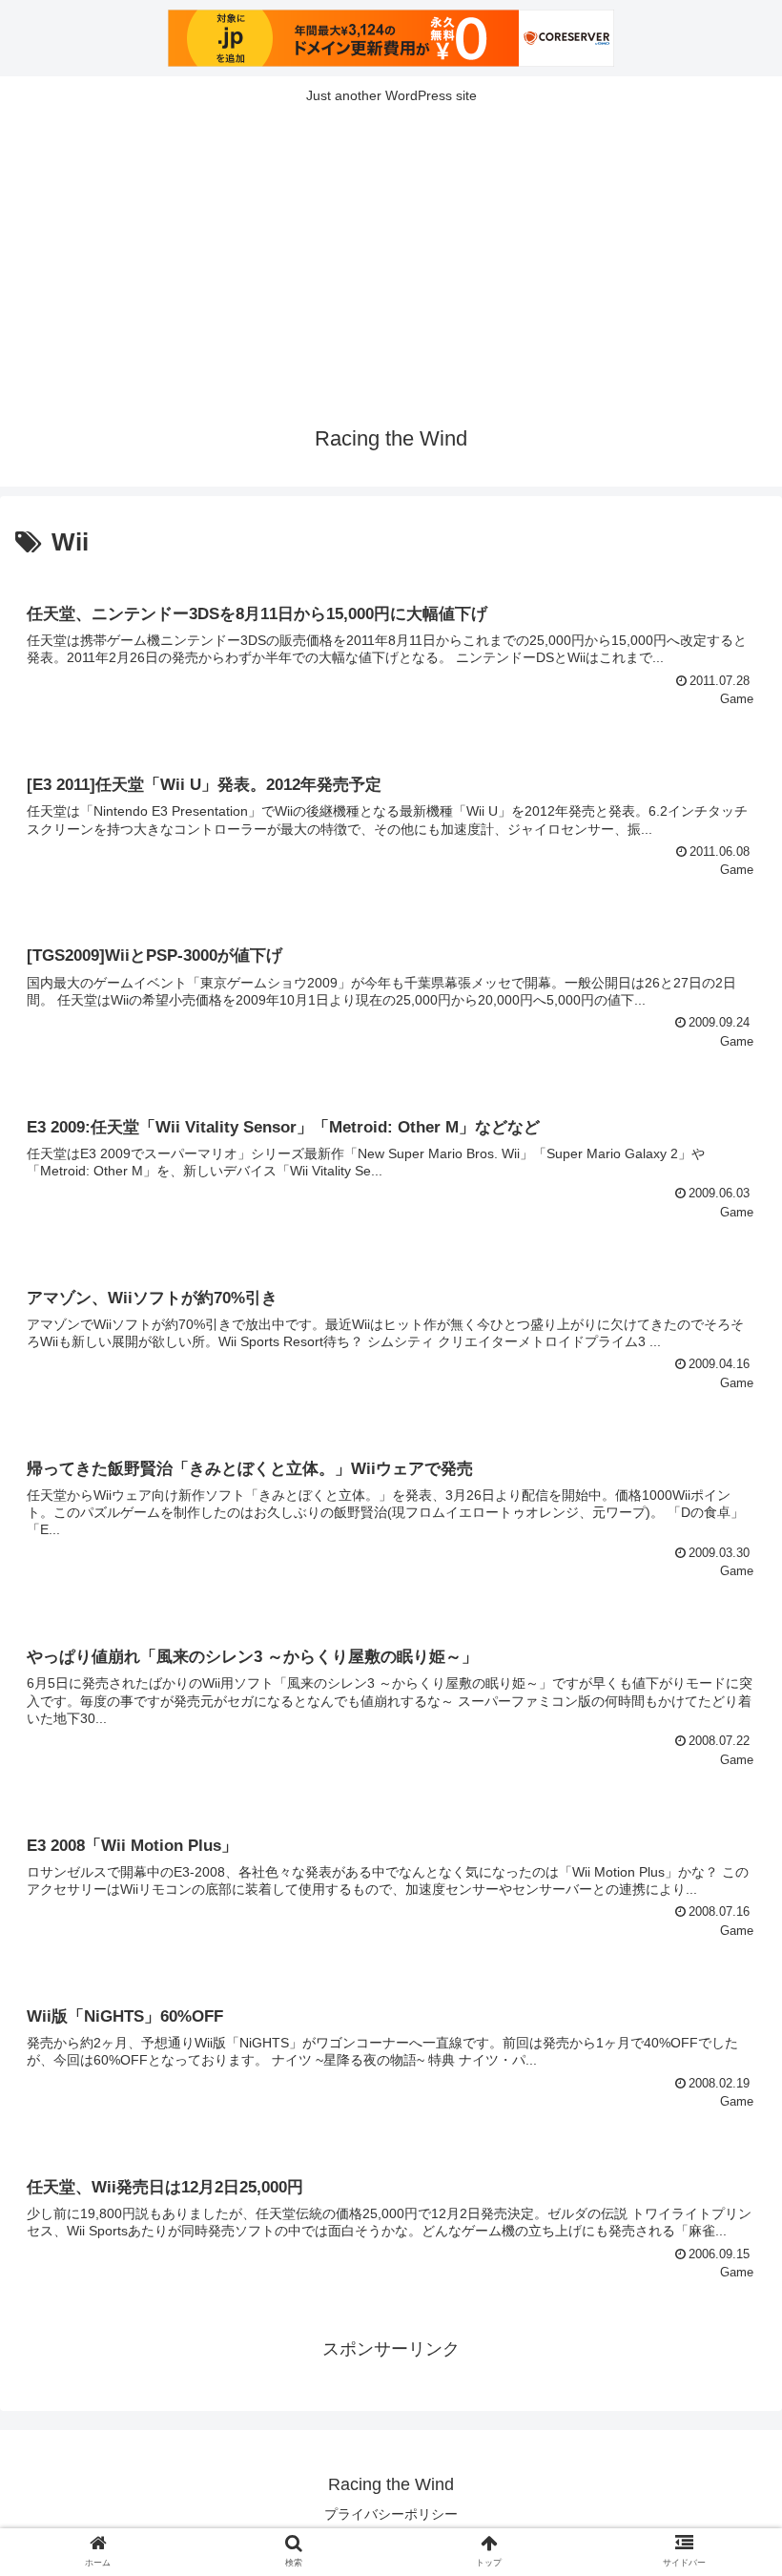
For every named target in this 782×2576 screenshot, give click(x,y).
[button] (723, 1918)
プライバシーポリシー (391, 2514)
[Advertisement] (391, 260)
